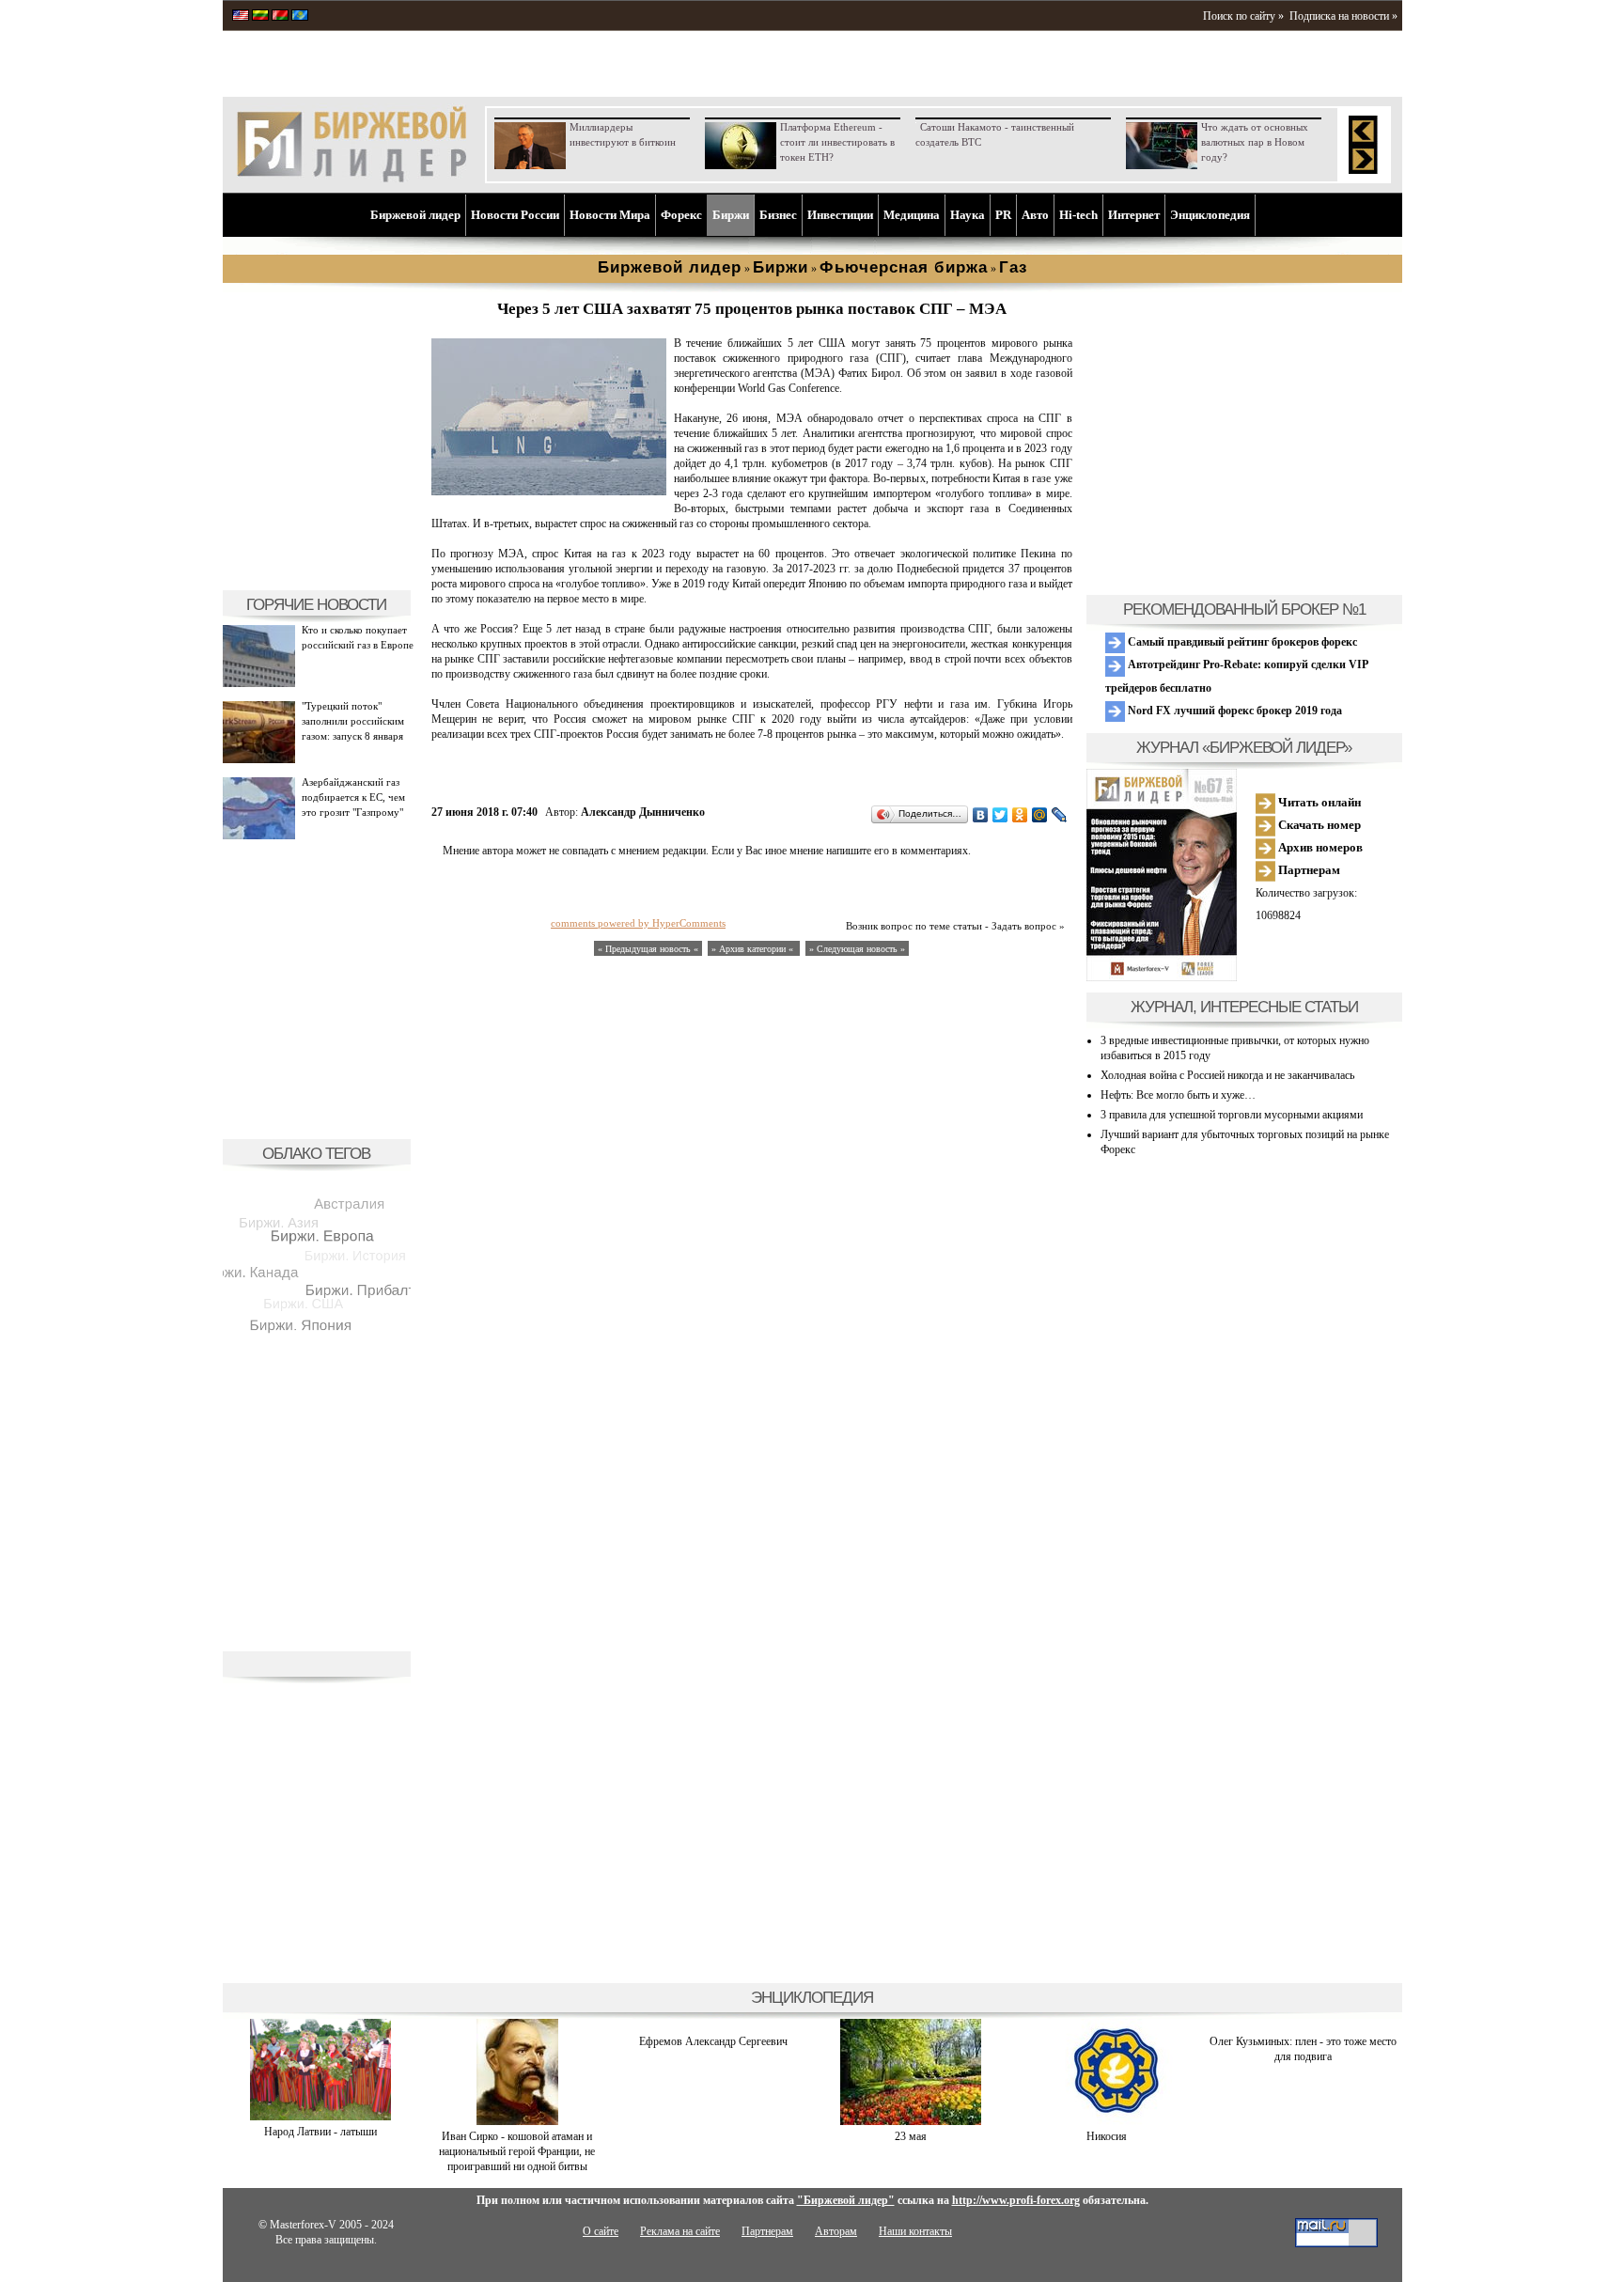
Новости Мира (610, 215)
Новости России (515, 215)
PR (1003, 215)
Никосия (1107, 2136)
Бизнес (778, 215)
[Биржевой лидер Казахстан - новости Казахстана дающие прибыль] (300, 17)
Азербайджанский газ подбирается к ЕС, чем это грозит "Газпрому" (353, 797)
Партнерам (1308, 870)
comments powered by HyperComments (638, 923)
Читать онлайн (1318, 802)
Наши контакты (915, 2231)
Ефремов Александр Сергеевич (713, 2041)
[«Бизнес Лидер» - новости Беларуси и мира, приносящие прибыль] (280, 17)
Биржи (731, 215)
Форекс (681, 215)
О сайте (601, 2231)
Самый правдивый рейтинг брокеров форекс (1241, 642)
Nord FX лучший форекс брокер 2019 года (1234, 711)
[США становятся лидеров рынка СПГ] (549, 492)
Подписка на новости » (1343, 16)
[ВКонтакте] (981, 815)
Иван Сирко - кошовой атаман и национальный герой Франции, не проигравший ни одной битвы (517, 2151)
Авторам (836, 2231)
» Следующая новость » (857, 949)
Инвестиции (840, 215)
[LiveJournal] (1060, 815)
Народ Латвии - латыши (320, 2132)
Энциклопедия (1210, 215)
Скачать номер (1318, 825)
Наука (968, 215)
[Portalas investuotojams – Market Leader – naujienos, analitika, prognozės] (260, 17)
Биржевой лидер (415, 215)
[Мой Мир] (1040, 815)
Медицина (912, 215)
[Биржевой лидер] (351, 179)
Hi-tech (1078, 215)
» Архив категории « (754, 949)
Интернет (1134, 215)
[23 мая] (911, 2121)
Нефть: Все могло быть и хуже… (1178, 1095)
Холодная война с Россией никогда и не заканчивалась (1227, 1075)
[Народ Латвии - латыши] (320, 2117)
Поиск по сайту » (1243, 16)
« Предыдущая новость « (648, 949)
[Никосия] (1107, 2121)
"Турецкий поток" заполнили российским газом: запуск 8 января (353, 721)
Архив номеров (1319, 847)
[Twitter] (1000, 815)
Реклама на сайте (680, 2231)
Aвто (1035, 215)
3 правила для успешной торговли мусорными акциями (1232, 1115)
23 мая (911, 2136)
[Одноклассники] (1020, 815)
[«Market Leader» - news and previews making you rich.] (241, 17)
